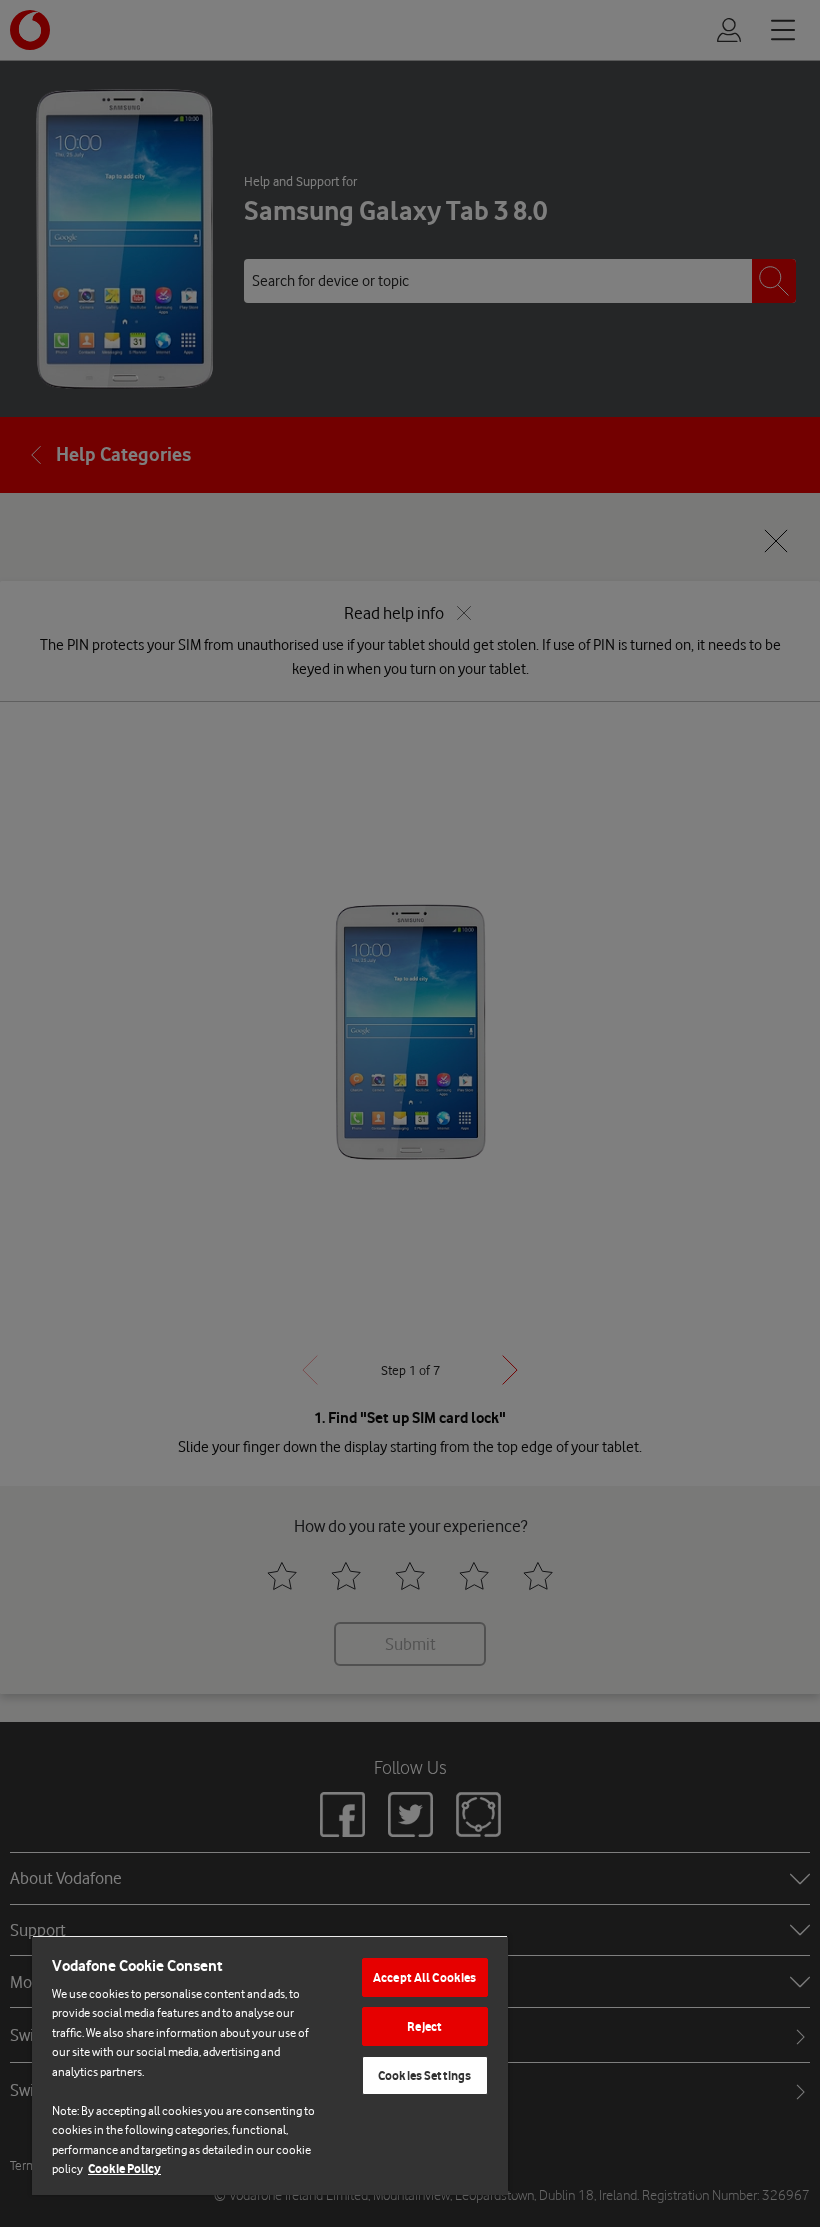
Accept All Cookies (424, 1977)
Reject (424, 2026)
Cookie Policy (124, 2168)
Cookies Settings (424, 2075)
